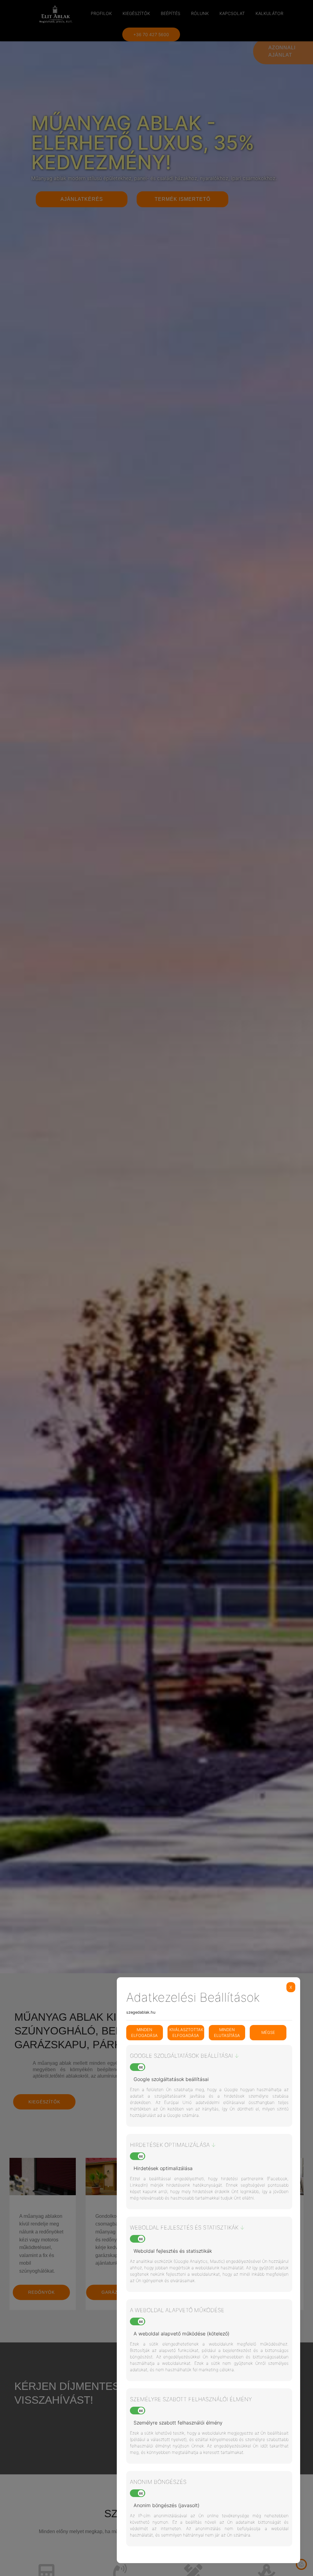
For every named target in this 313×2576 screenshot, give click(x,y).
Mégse (268, 2032)
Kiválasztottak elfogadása (186, 2033)
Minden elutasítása (227, 2033)
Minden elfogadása (144, 2033)
